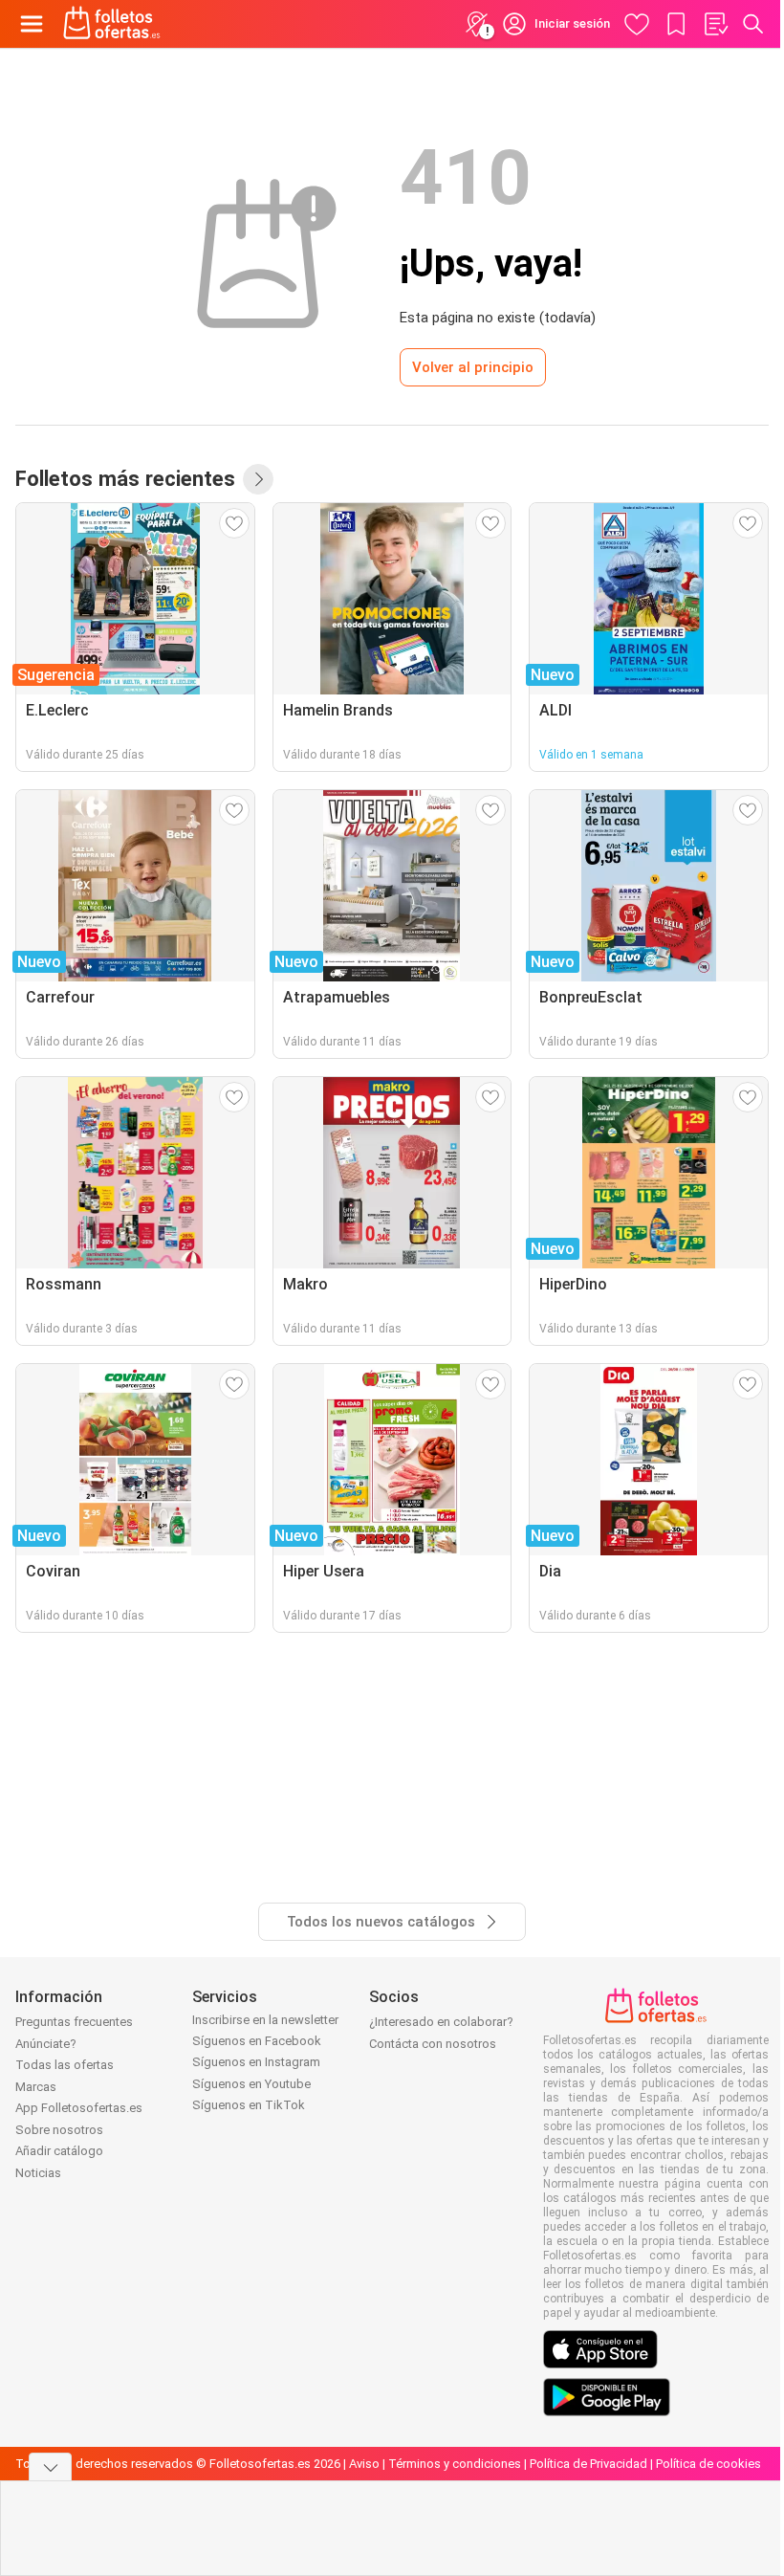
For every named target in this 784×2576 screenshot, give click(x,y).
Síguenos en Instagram (256, 2062)
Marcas (36, 2087)
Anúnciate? (46, 2044)
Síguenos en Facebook (257, 2041)
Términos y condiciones (455, 2464)
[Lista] (715, 24)
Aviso (364, 2464)
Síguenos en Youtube (251, 2084)
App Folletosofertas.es (79, 2108)
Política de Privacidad (588, 2464)
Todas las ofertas (65, 2065)
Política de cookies (708, 2464)
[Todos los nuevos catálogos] (258, 479)
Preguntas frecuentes (74, 2022)
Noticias (38, 2173)
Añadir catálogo (59, 2151)
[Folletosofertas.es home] (112, 24)
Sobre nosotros (59, 2130)
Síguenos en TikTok (249, 2105)
